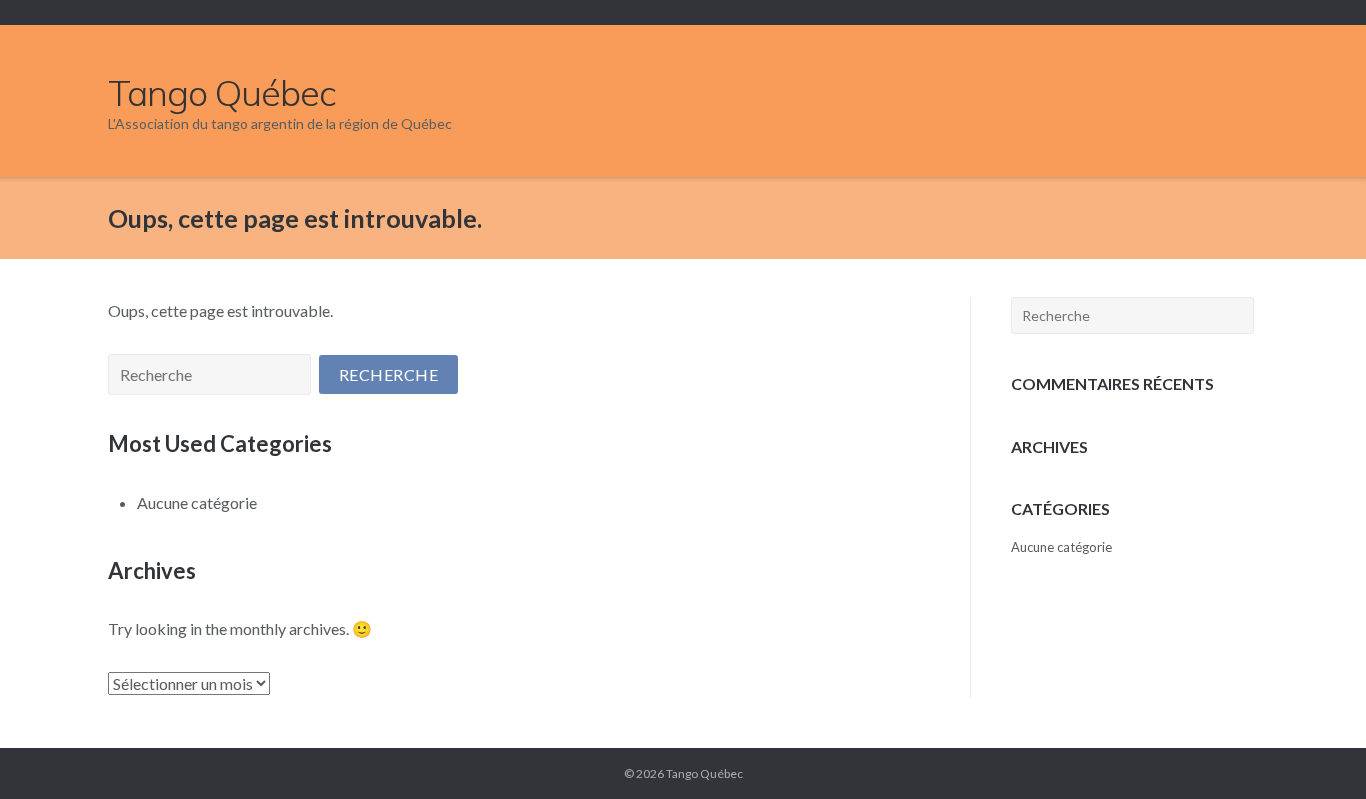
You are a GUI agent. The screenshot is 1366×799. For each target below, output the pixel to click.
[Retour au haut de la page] (1315, 749)
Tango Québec (704, 773)
